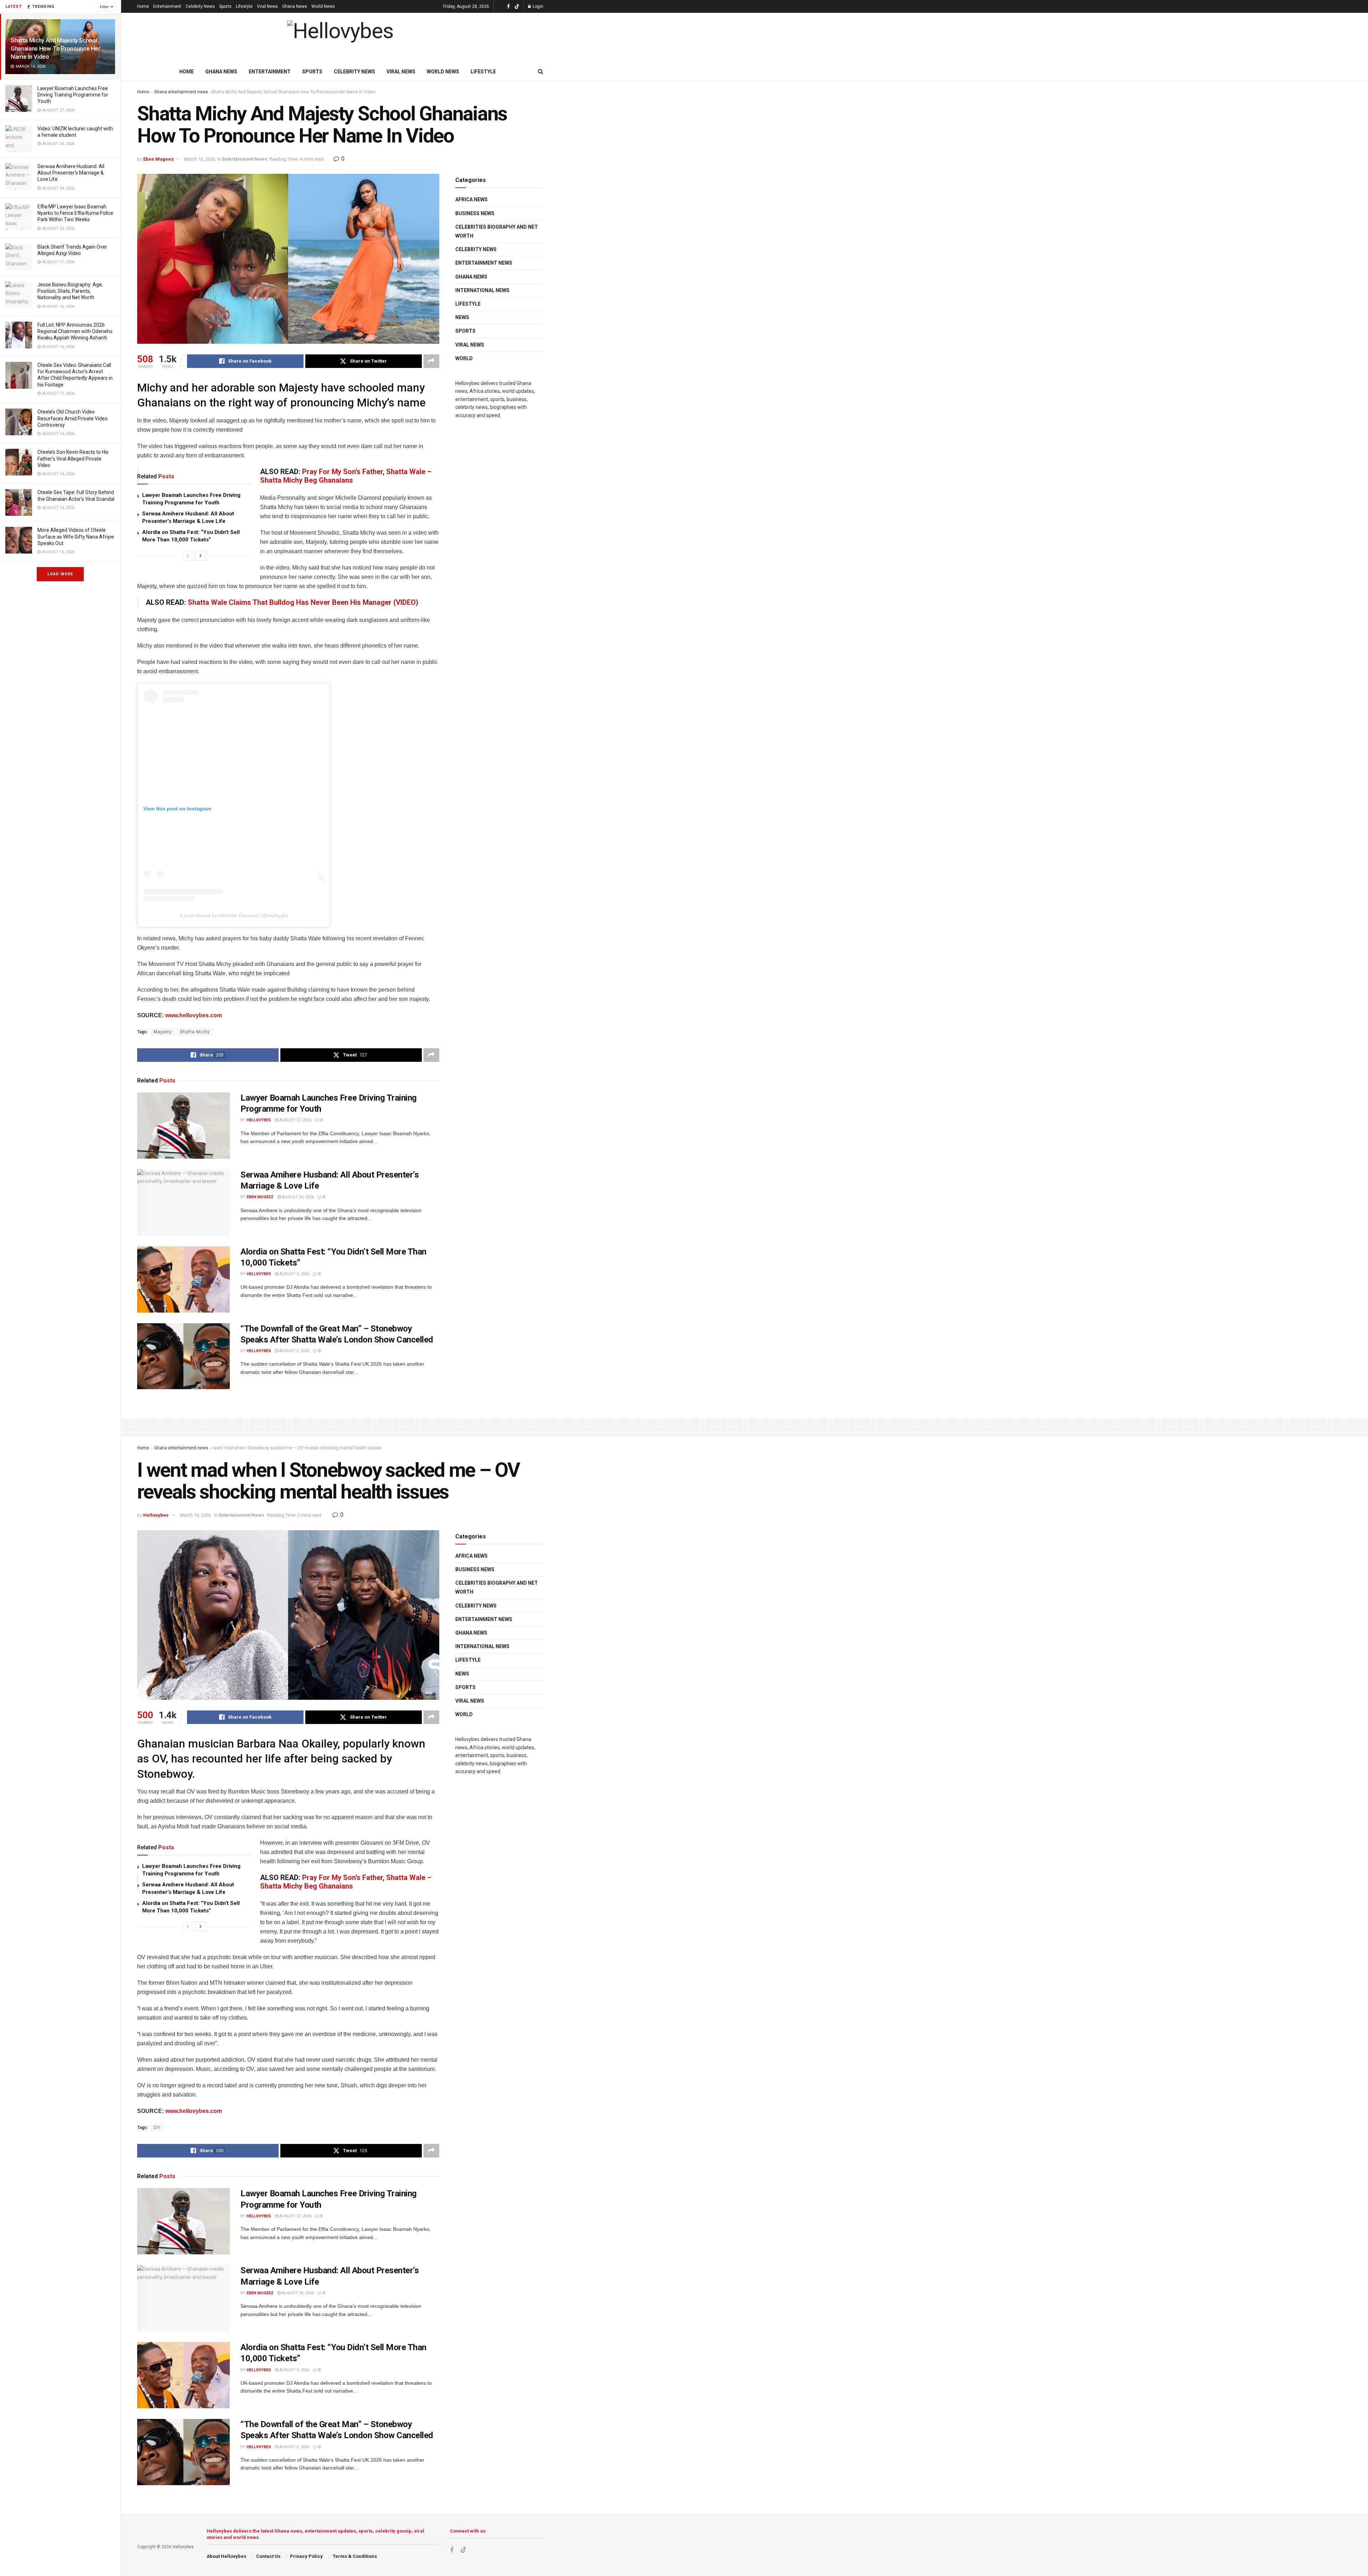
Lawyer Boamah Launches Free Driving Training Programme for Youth (73, 95)
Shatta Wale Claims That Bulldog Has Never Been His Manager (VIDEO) (303, 602)
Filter (104, 7)
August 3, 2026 (294, 1274)
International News (482, 290)
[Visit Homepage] (340, 38)
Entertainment (167, 6)
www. (172, 2111)
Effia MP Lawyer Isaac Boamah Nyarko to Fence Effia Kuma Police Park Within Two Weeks (75, 213)
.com (215, 2111)
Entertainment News (245, 159)
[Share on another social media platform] (431, 361)
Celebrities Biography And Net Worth (497, 231)
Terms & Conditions (355, 2556)
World (464, 358)
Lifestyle (244, 6)
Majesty (163, 1032)
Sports (225, 6)
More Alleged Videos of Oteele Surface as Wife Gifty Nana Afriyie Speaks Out (76, 536)
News (462, 317)
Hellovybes (259, 1120)
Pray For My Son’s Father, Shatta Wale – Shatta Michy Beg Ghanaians (346, 476)
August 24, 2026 (297, 1197)
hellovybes (194, 2111)
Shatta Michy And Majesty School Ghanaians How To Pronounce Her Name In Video (56, 48)
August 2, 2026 (294, 1351)
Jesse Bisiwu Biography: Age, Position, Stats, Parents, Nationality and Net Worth (70, 291)
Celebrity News (200, 6)
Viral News (267, 6)
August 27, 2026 (295, 1120)
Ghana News (295, 6)
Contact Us (268, 2556)
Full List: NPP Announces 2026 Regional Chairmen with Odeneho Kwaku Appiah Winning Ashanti (75, 331)
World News (323, 6)
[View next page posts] (201, 556)
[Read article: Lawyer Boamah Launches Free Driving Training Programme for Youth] (183, 1126)
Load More (60, 574)
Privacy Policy (306, 2556)
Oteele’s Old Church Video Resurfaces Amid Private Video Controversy (72, 418)
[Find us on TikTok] (517, 7)
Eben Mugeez (159, 159)
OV (157, 2128)
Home (143, 6)
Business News (475, 213)
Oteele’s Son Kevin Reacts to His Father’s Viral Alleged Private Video (73, 458)
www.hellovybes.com (194, 1015)
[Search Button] (541, 72)
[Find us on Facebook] (508, 7)
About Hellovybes (226, 2556)
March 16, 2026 (200, 159)
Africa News (471, 199)
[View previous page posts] (188, 556)
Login (537, 6)
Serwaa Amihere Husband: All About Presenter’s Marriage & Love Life (71, 173)
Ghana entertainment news (181, 92)
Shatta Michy (195, 1032)
